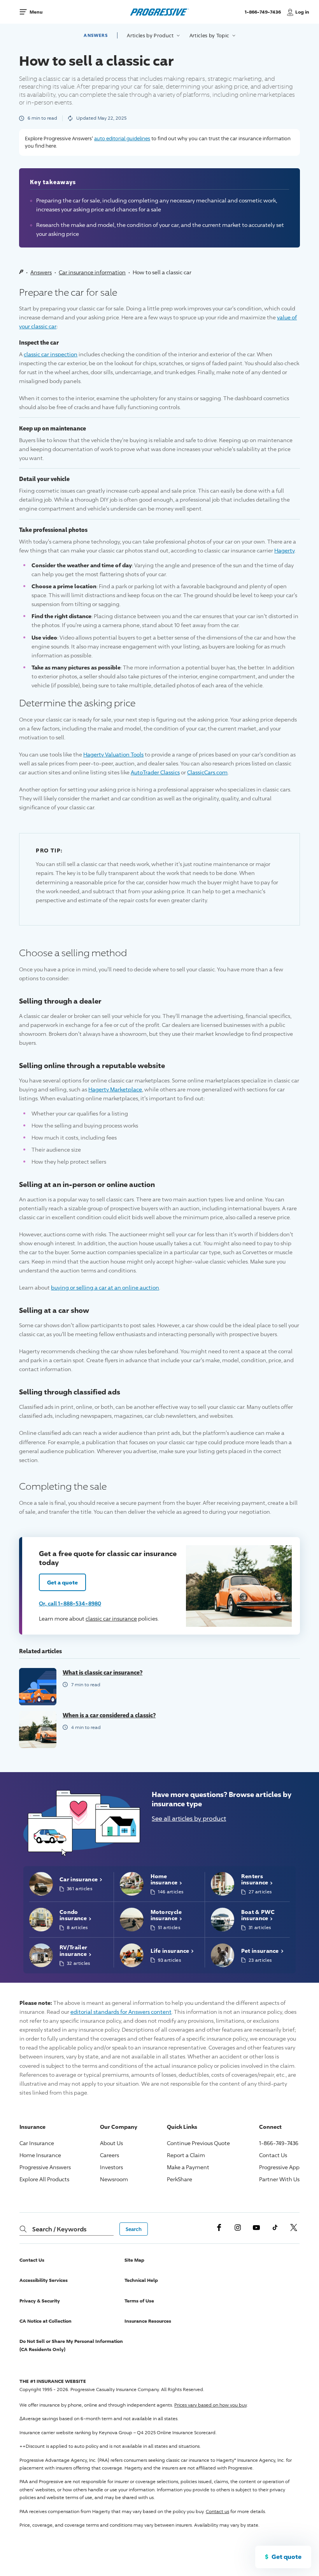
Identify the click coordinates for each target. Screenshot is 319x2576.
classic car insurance (111, 1618)
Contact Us (273, 2155)
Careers (110, 2155)
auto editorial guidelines (122, 138)
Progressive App (279, 2167)
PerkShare (180, 2179)
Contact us (217, 2511)
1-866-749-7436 (264, 15)
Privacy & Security (40, 2301)
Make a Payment (188, 2167)
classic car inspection (51, 354)
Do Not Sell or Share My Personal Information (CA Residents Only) (71, 2345)
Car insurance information (92, 272)
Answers (96, 35)
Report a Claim (186, 2155)
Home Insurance (40, 2155)
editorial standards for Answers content (121, 2012)
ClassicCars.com (207, 772)
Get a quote (62, 1582)
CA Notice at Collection (46, 2321)
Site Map (134, 2260)
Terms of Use (139, 2301)
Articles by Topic (210, 35)
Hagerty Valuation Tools (113, 754)
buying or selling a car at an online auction (105, 1287)
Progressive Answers (45, 2167)
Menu (36, 12)
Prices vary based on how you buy (210, 2405)
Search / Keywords (59, 2229)
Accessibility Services (44, 2280)
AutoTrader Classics (155, 772)
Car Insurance (37, 2143)
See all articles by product (189, 1819)
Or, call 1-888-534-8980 (70, 1603)
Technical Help (141, 2280)
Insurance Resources (148, 2321)
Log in (302, 12)
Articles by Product (151, 35)
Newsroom (114, 2179)
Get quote (287, 2557)
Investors (111, 2167)
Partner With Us (279, 2179)
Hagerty (284, 550)
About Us (111, 2143)
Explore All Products (44, 2179)
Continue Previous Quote (198, 2143)
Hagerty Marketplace (115, 1089)
